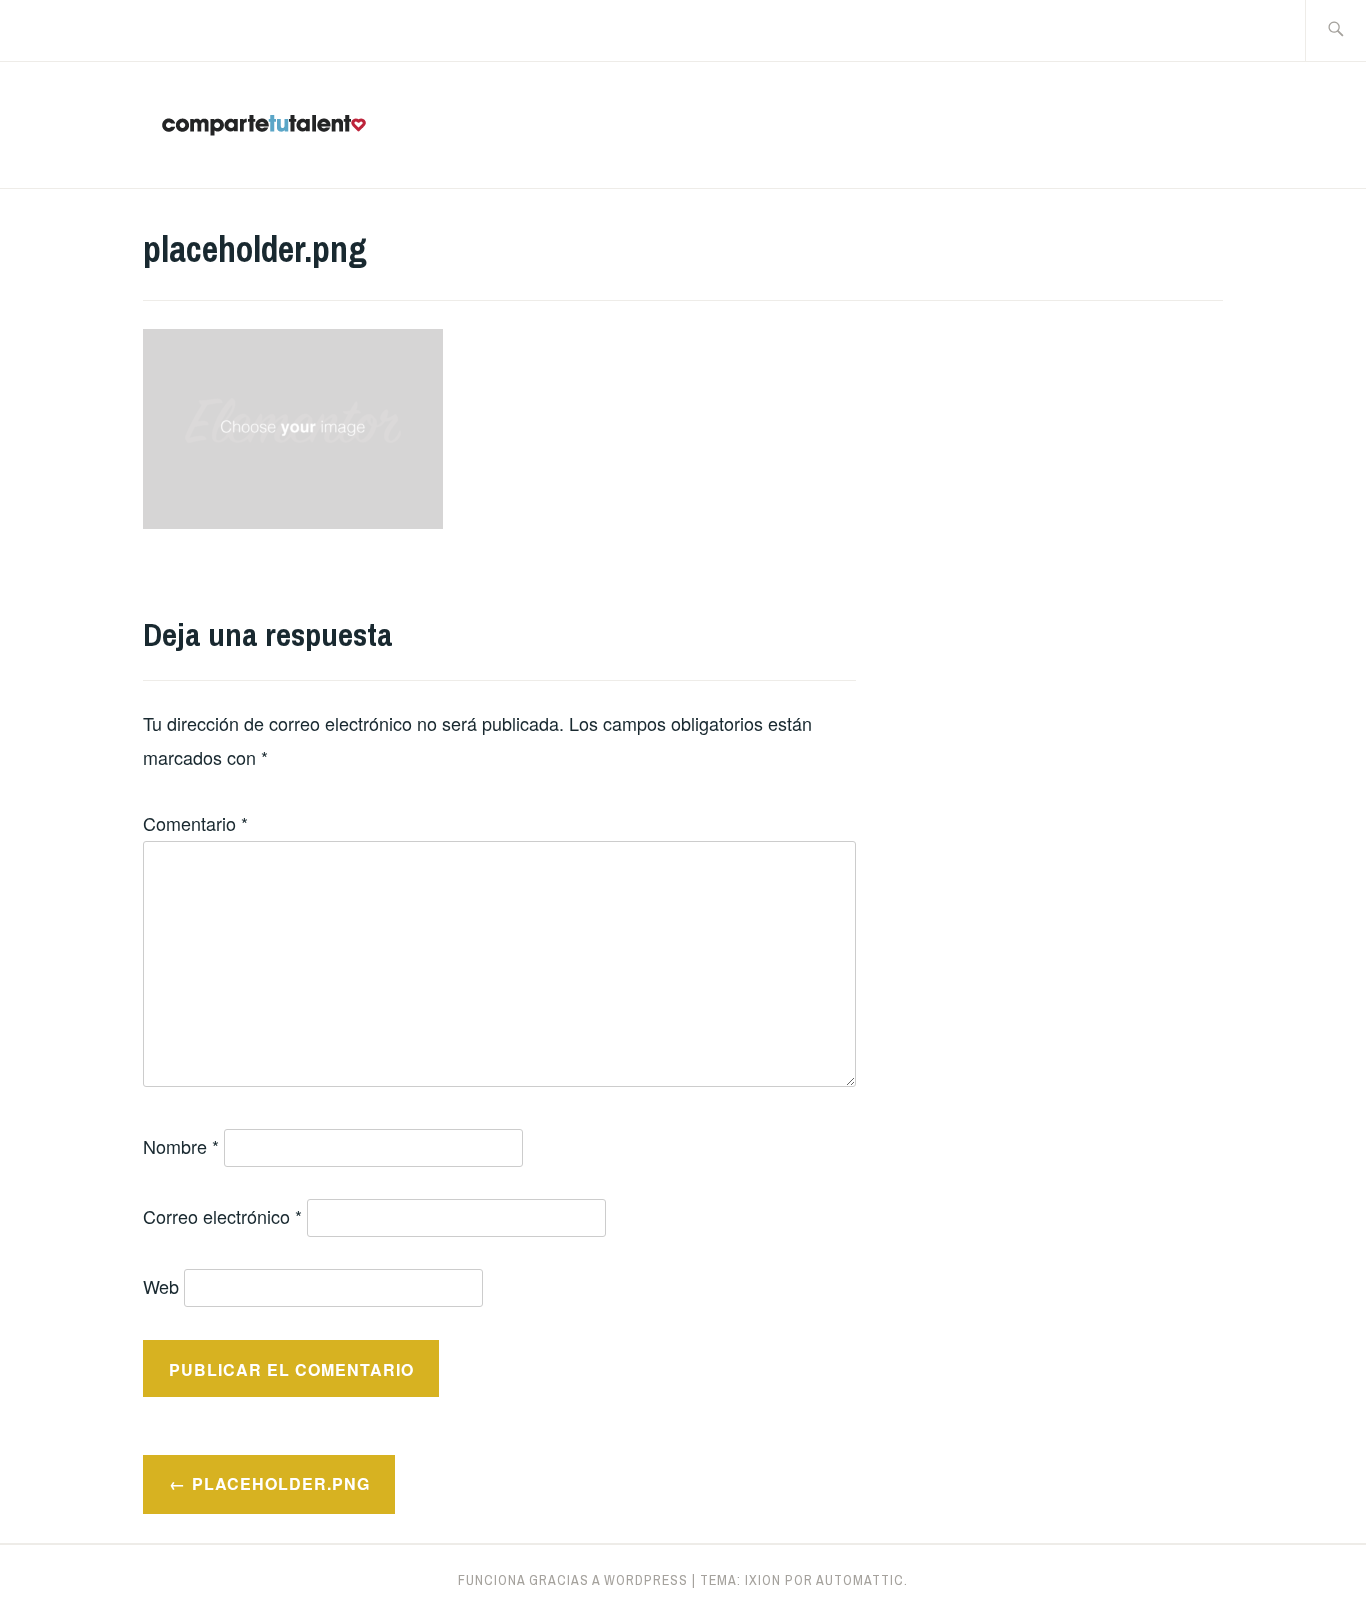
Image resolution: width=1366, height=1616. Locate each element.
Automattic (860, 1580)
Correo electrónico (222, 1216)
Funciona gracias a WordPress (573, 1580)
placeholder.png (281, 1483)
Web (161, 1286)
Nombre (181, 1146)
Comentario (195, 823)
